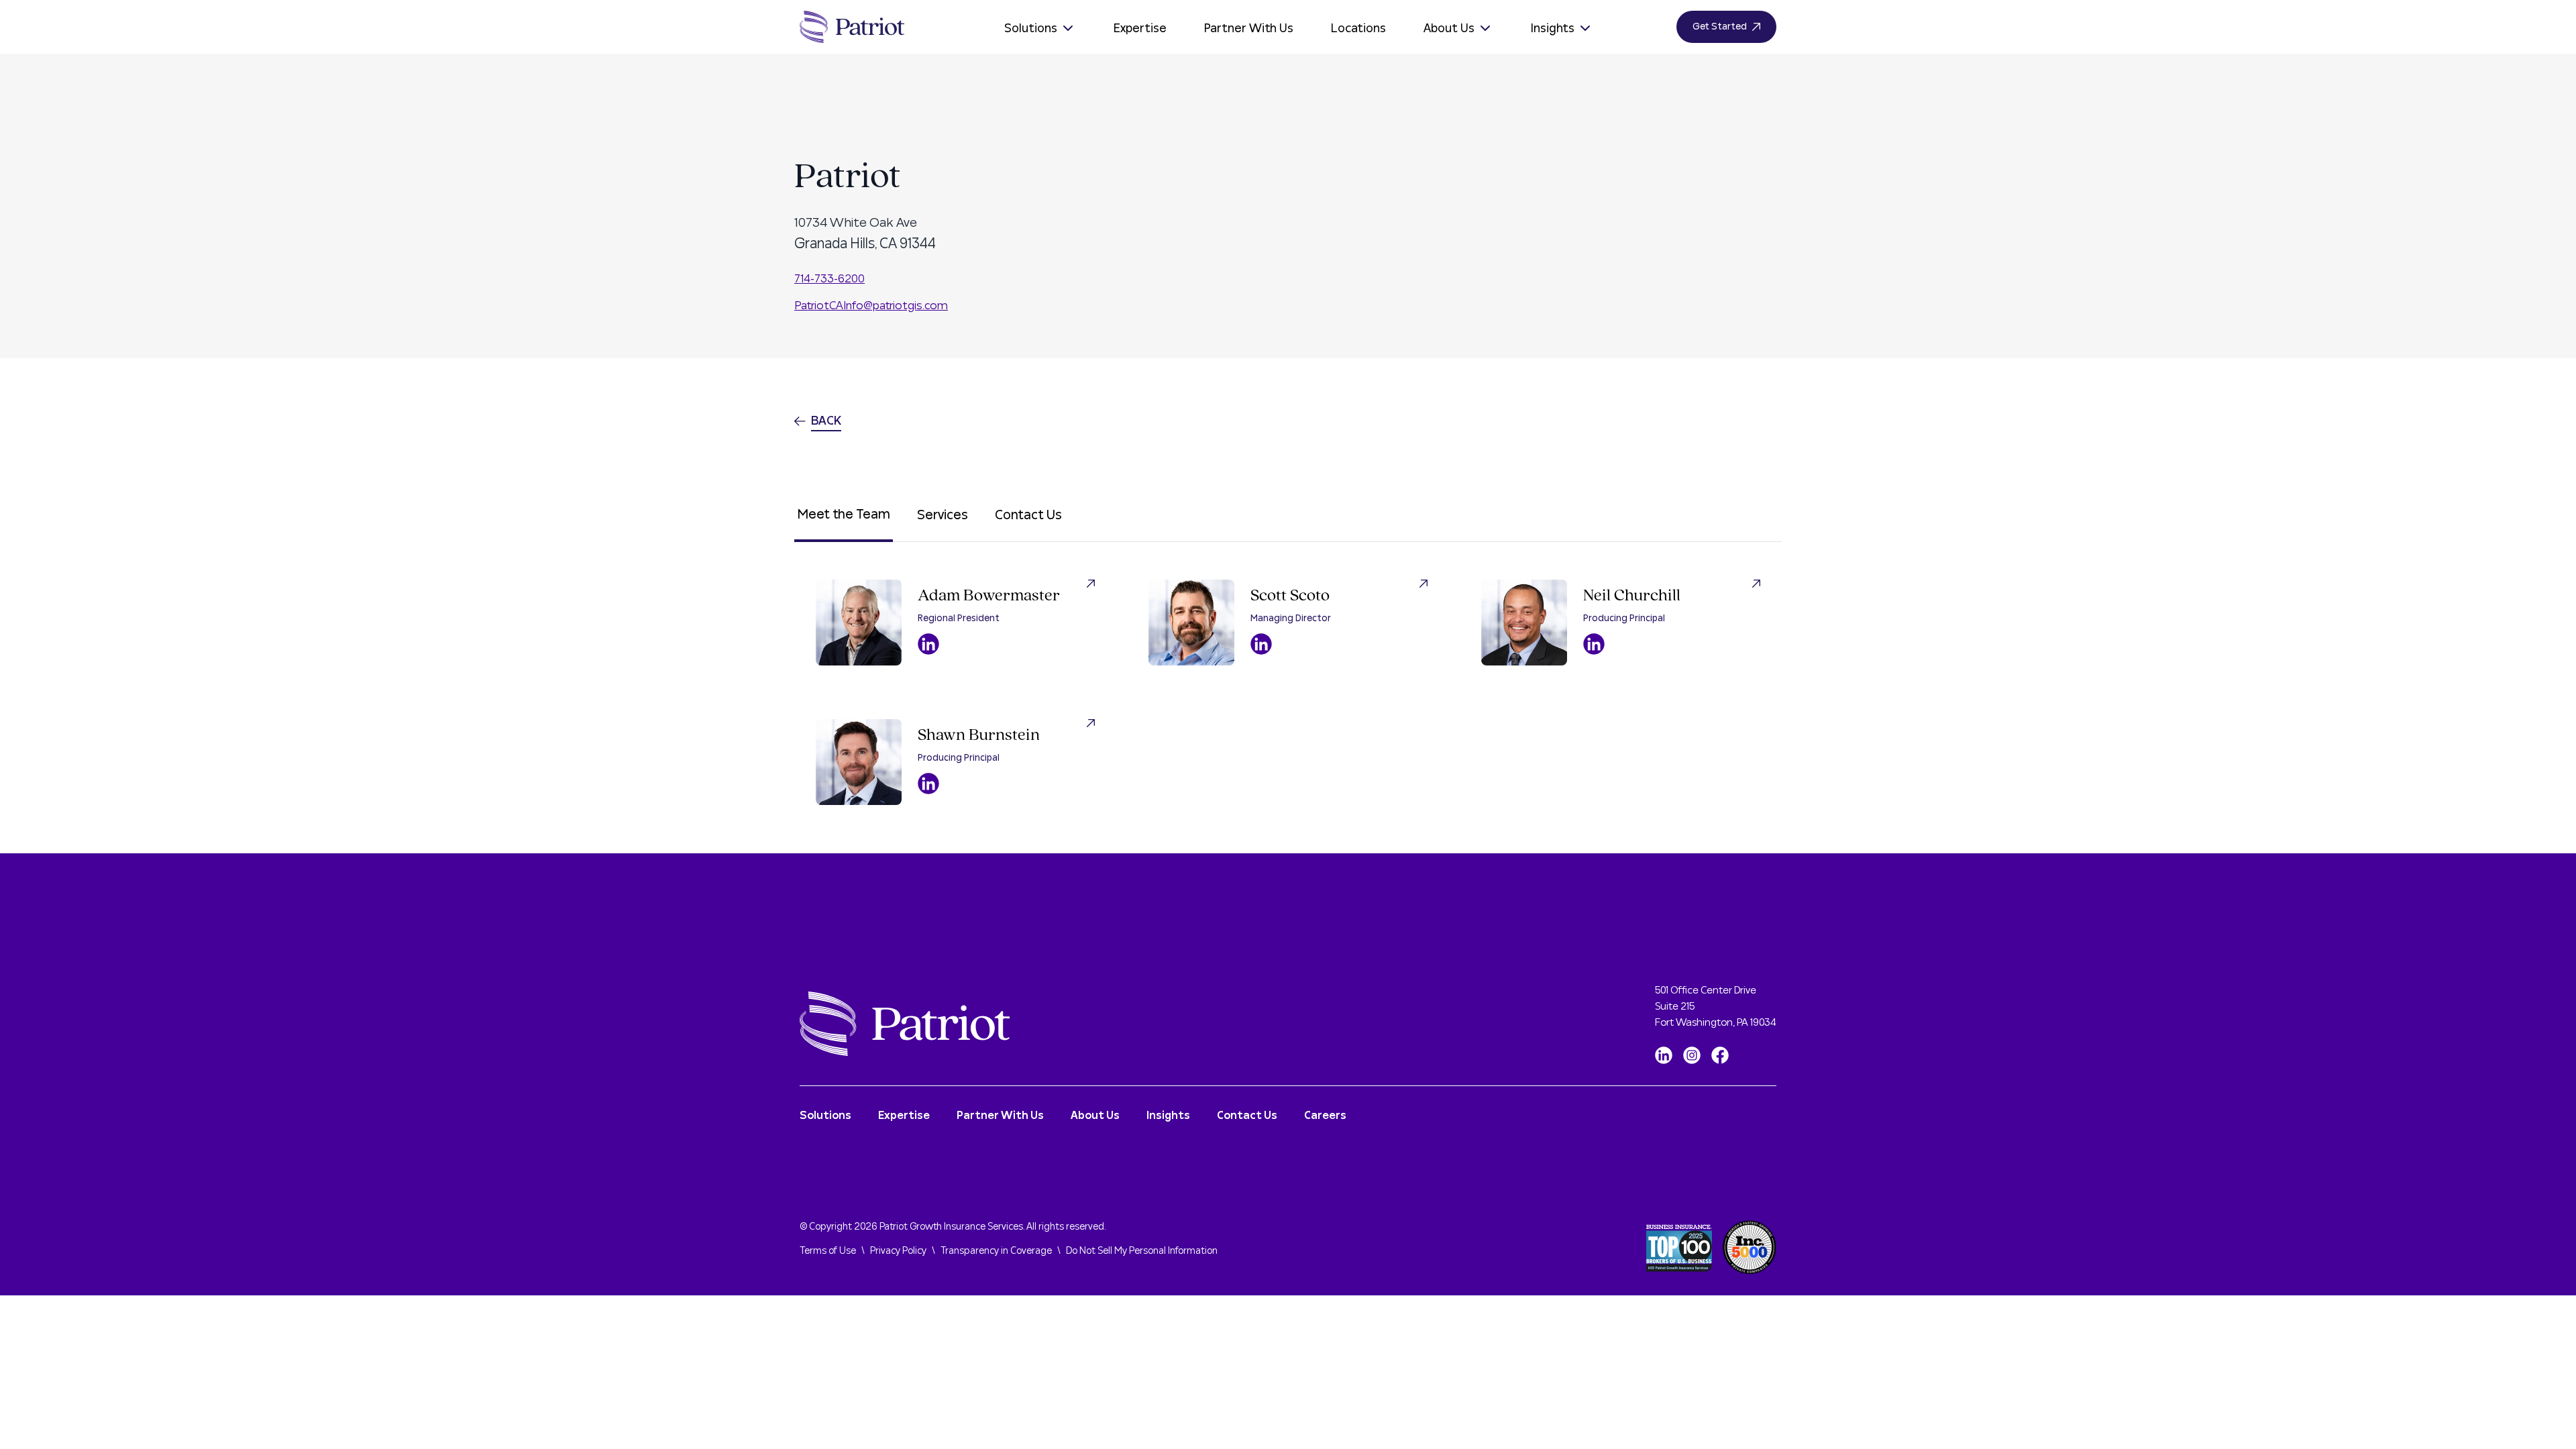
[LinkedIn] (1664, 1055)
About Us (1449, 29)
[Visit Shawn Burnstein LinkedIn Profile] (928, 784)
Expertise (1140, 29)
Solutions (1031, 29)
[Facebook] (1720, 1055)
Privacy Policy (898, 1251)
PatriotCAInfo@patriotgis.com (871, 306)
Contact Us (1028, 515)
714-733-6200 (829, 279)
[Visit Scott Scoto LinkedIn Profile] (1261, 644)
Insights (1553, 29)
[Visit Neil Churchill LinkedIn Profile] (1594, 644)
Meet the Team (844, 515)
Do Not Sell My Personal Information (1142, 1251)
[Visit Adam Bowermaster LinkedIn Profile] (928, 644)
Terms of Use (828, 1251)
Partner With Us (1249, 29)
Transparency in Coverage (996, 1251)
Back (826, 421)
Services (943, 515)
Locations (1358, 29)
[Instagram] (1692, 1055)
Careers (1325, 1116)
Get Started (1720, 27)
